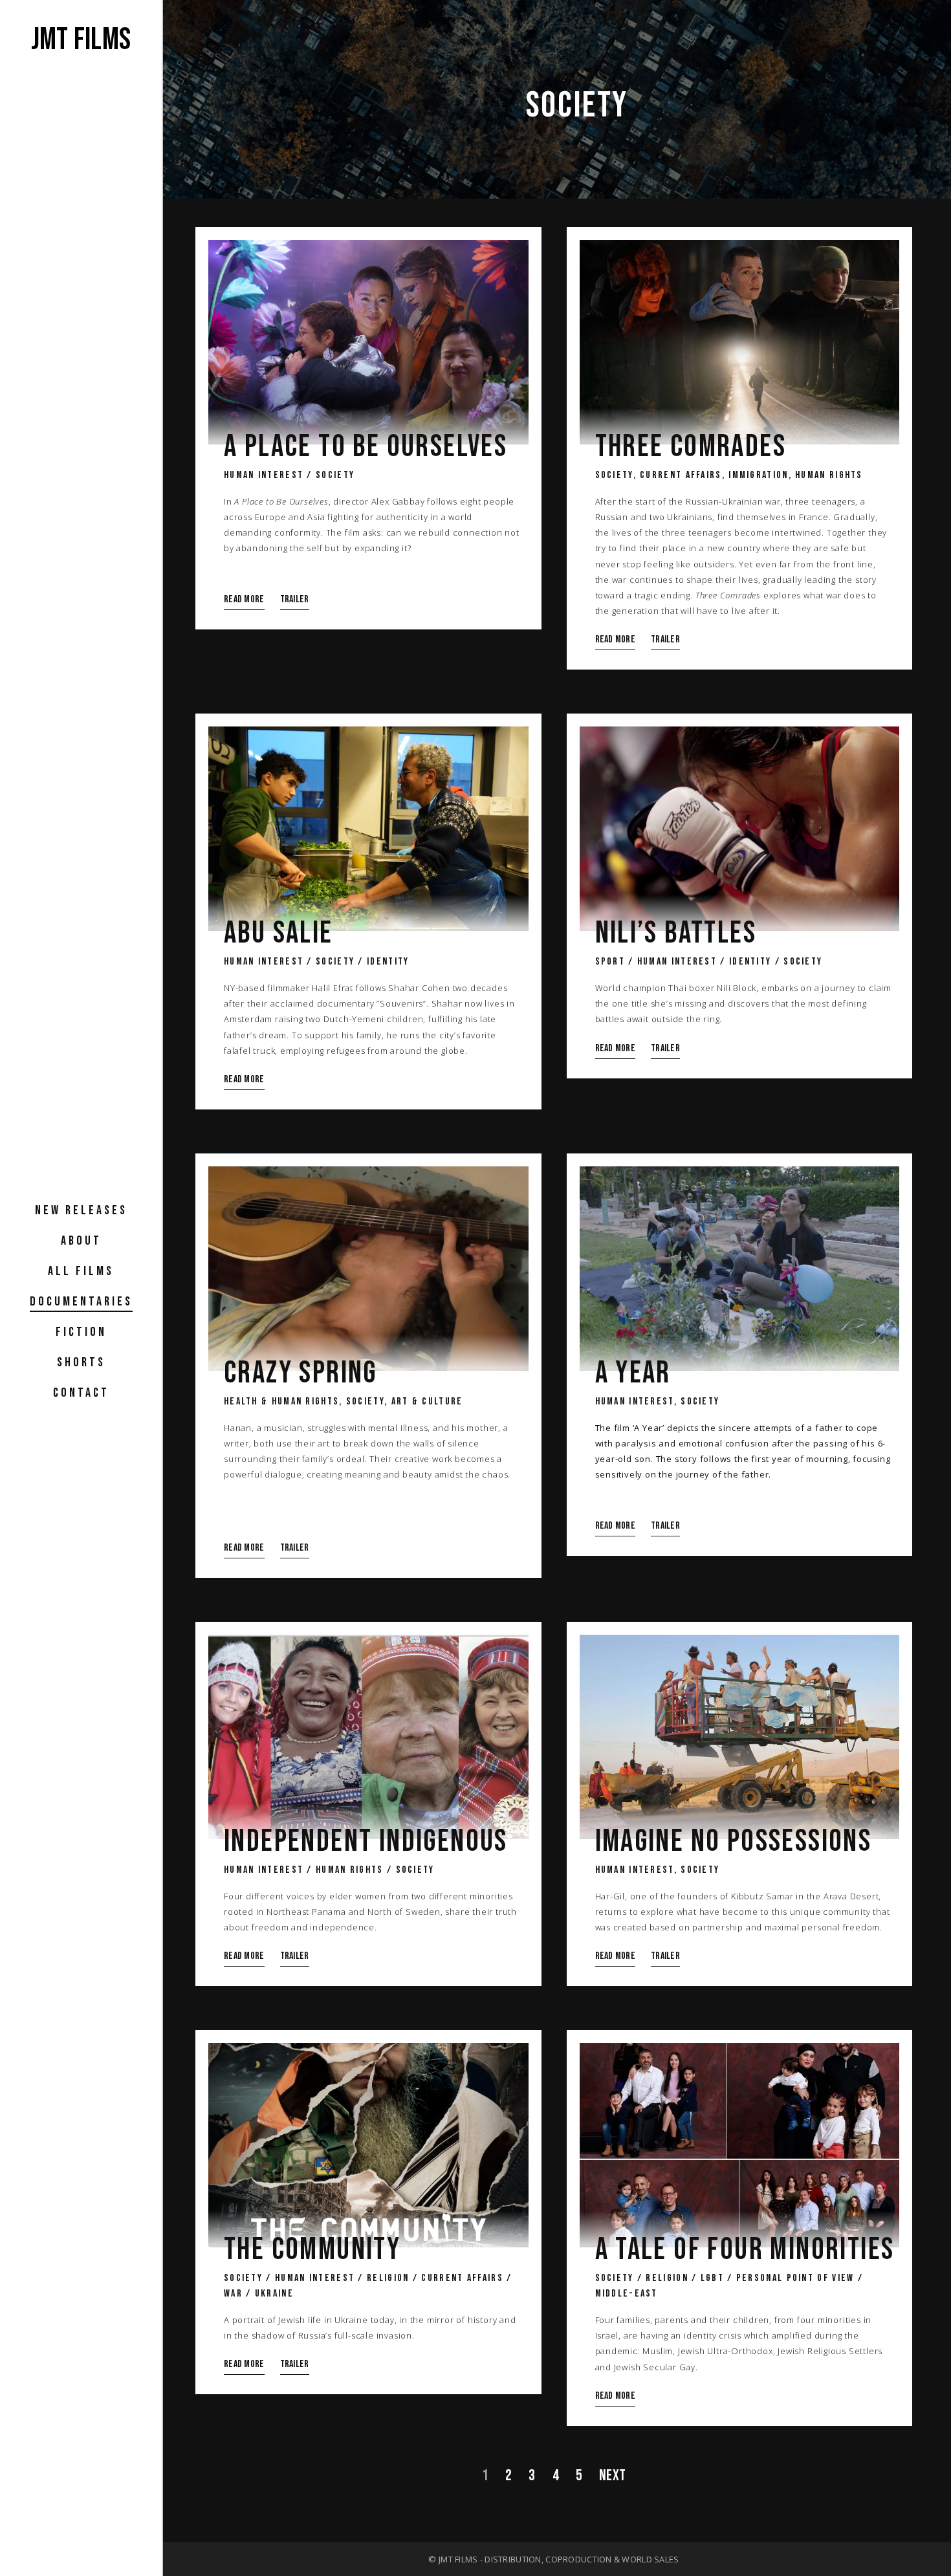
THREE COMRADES (691, 447)
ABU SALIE (279, 933)
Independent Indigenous (366, 1842)
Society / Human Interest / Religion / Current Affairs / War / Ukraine (368, 2286)
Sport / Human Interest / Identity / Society (709, 962)
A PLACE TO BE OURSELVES (366, 447)
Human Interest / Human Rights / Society (329, 1870)
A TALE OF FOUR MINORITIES (745, 2250)
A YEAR (633, 1373)
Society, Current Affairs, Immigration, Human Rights (729, 475)
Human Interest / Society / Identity (317, 962)
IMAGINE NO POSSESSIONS (734, 1842)
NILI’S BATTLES (676, 933)
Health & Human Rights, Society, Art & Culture (344, 1402)
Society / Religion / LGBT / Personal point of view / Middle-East (729, 2286)
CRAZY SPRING (301, 1373)
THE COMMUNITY (312, 2250)
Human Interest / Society (289, 475)
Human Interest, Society (658, 1402)
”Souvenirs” (401, 1003)
